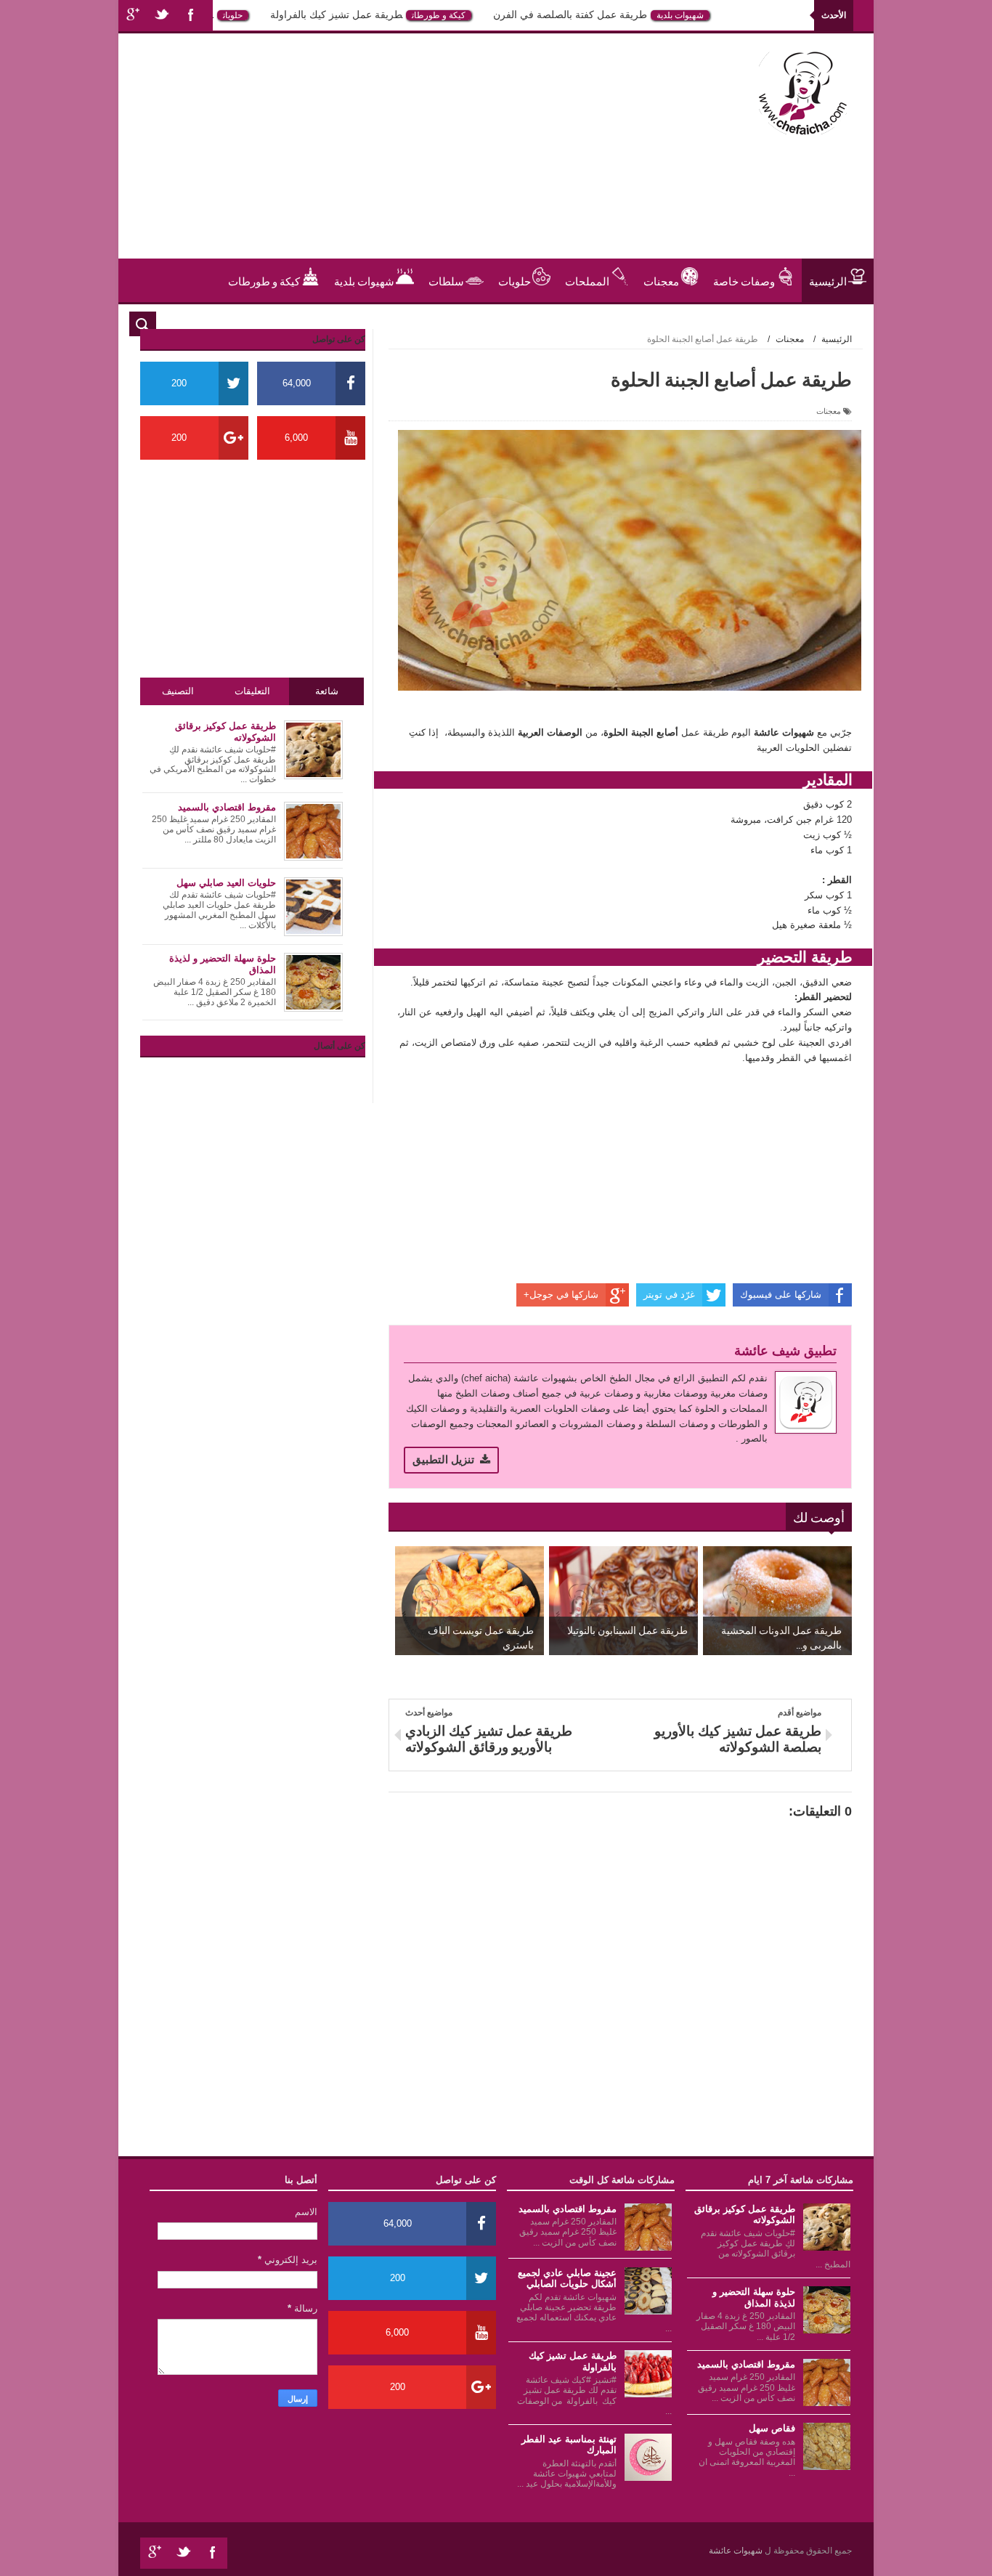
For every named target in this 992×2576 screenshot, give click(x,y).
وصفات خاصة (744, 280)
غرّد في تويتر (669, 1295)
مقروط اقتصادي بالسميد (746, 2364)
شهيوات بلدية (712, 15)
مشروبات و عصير (808, 324)
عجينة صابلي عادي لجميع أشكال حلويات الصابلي (567, 2279)
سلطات (446, 280)
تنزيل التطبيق (443, 1459)
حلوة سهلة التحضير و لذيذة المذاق (754, 2297)
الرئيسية (828, 280)
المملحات (587, 280)
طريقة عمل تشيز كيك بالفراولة (368, 15)
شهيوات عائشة (737, 2551)
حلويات (265, 15)
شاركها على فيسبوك (781, 1295)
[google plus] (133, 16)
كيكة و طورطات (471, 15)
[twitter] (162, 16)
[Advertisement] (397, 157)
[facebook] (191, 16)
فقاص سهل (772, 2428)
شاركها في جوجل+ (561, 1295)
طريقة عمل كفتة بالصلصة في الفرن (602, 15)
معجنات (661, 280)
